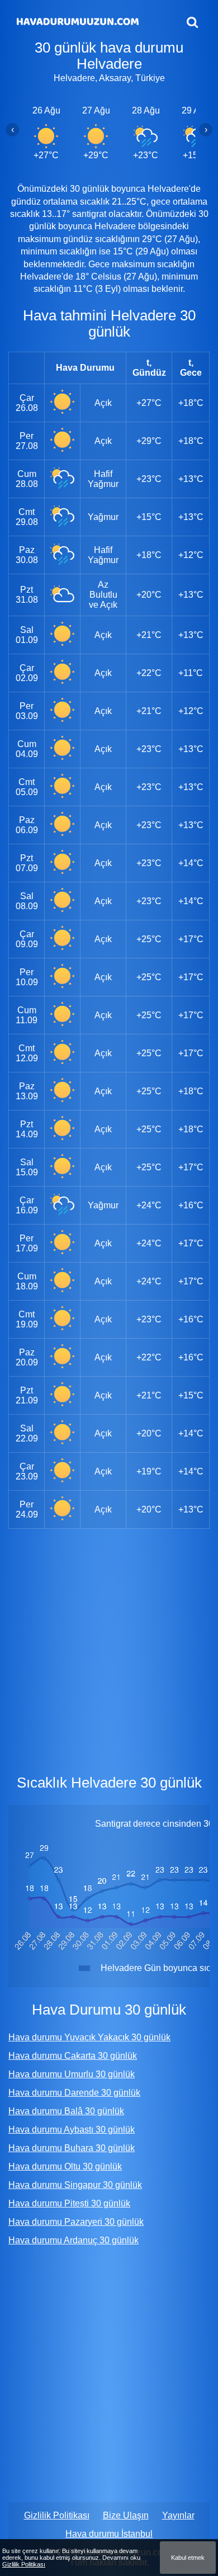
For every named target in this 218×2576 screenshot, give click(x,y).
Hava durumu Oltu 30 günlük (65, 2166)
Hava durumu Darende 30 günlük (74, 2093)
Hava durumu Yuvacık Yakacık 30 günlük (89, 2037)
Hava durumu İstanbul (109, 2534)
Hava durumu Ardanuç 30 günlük (74, 2240)
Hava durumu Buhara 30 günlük (72, 2148)
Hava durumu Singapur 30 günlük (75, 2185)
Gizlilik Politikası (57, 2515)
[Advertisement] (109, 1649)
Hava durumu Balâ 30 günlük (66, 2111)
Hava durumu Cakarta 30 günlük (73, 2056)
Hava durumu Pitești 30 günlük (69, 2203)
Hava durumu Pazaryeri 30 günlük (76, 2222)
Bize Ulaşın (126, 2515)
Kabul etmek (188, 2558)
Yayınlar (178, 2515)
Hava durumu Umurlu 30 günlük (72, 2074)
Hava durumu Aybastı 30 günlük (72, 2130)
